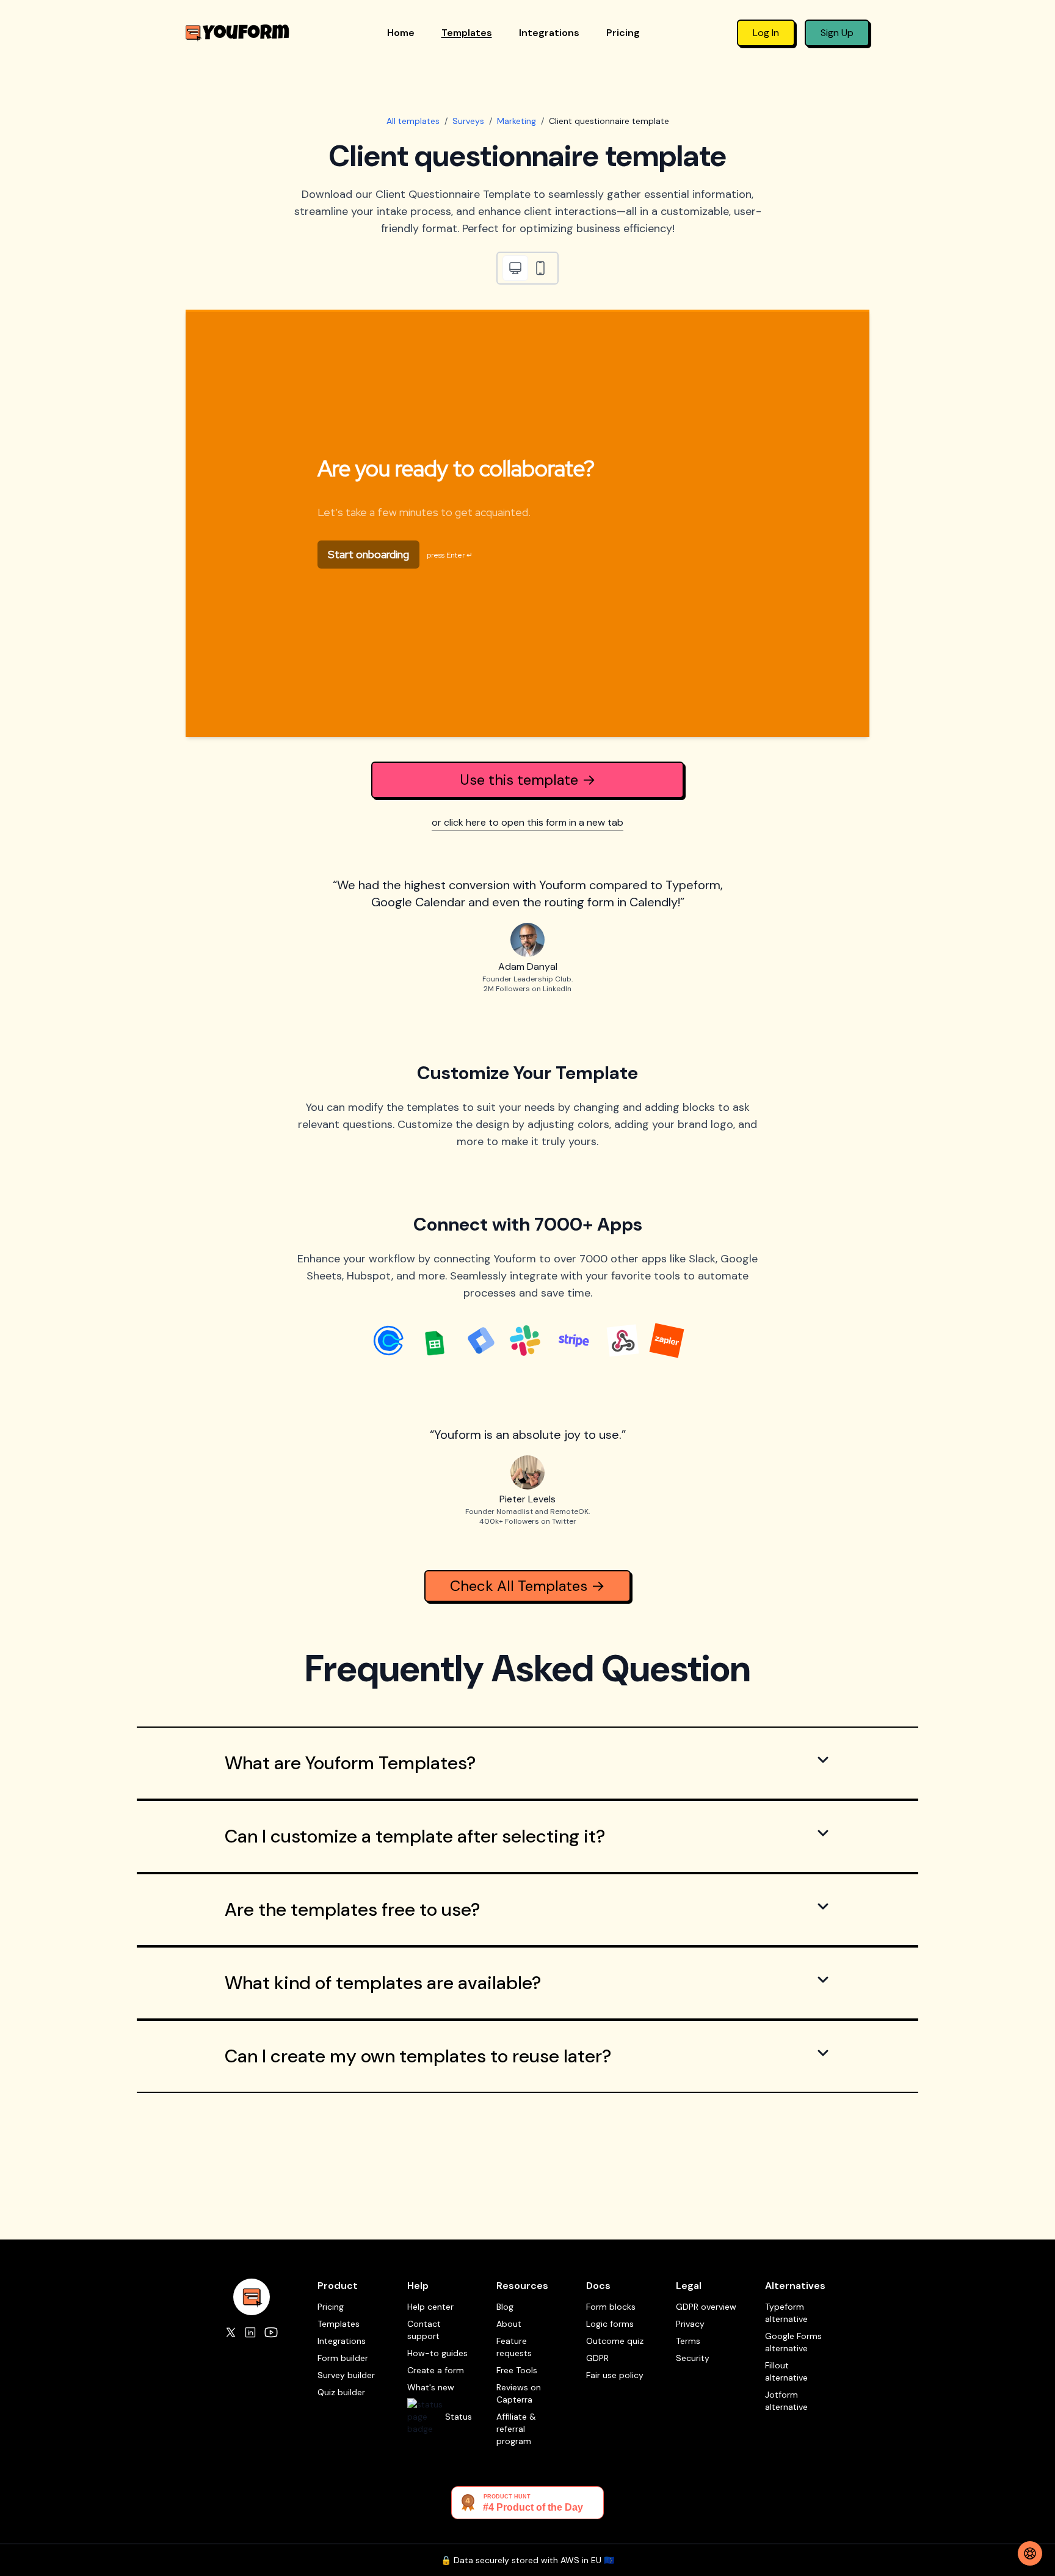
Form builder (343, 2358)
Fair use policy (615, 2375)
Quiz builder (341, 2392)
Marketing (517, 121)
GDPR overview (706, 2307)
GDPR (597, 2358)
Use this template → (528, 780)
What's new (431, 2387)
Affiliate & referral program (516, 2429)
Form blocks (611, 2307)
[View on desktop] (515, 268)
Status (459, 2417)
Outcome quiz (615, 2341)
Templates (467, 33)
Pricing (623, 33)
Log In (766, 33)
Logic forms (610, 2324)
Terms (688, 2341)
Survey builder (346, 2375)
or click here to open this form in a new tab (527, 822)
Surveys (468, 121)
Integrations (549, 33)
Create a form (436, 2370)
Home (401, 33)
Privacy (690, 2324)
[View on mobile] (540, 268)
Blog (505, 2307)
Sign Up (837, 33)
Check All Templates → (527, 1586)
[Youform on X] (231, 2332)
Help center (430, 2307)
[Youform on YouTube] (271, 2332)
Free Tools (517, 2370)
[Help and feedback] (1030, 2553)
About (509, 2324)
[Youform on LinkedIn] (250, 2332)
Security (693, 2358)
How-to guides (437, 2353)
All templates (413, 121)
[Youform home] (237, 33)
